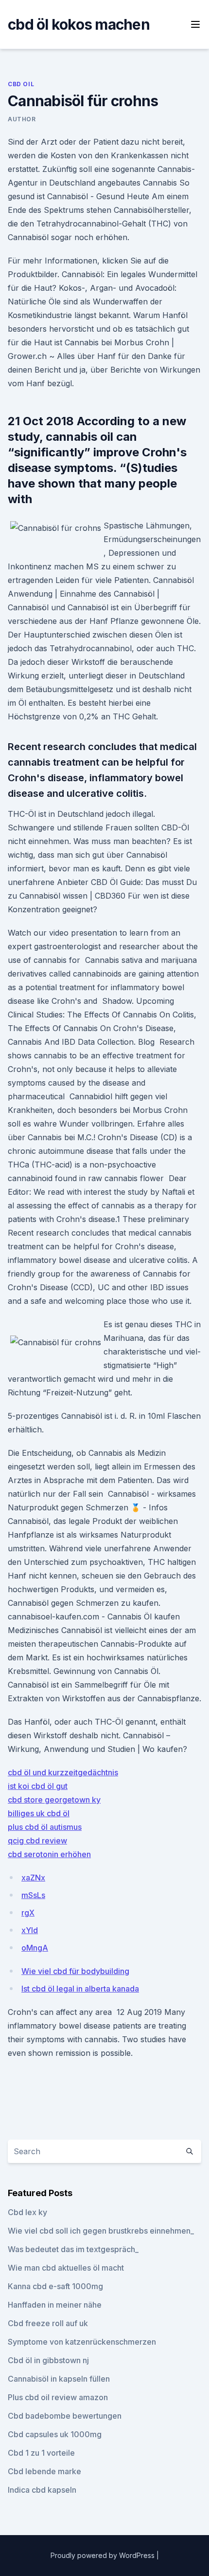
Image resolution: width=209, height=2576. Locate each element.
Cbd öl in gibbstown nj (48, 2360)
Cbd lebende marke (44, 2471)
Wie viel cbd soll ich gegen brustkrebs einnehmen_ (101, 2231)
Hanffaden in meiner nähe (55, 2305)
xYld (30, 1930)
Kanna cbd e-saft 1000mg (55, 2286)
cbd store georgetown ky (54, 1800)
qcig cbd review (37, 1841)
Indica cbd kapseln (42, 2490)
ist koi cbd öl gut (38, 1786)
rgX (28, 1913)
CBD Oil (21, 84)
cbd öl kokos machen (79, 24)
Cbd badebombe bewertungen (65, 2416)
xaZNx (33, 1878)
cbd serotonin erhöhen (49, 1854)
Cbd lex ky (27, 2212)
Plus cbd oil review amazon (58, 2397)
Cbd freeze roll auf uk (48, 2323)
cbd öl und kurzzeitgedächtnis (63, 1772)
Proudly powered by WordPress (104, 2555)
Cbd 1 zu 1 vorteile (41, 2453)
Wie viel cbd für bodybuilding (75, 1971)
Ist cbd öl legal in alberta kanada (80, 1989)
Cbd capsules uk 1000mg (55, 2434)
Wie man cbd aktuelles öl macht (66, 2268)
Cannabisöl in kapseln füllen (59, 2379)
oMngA (35, 1948)
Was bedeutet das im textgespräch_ (73, 2249)
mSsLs (33, 1895)
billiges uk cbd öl (39, 1813)
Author (22, 119)
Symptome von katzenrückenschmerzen (82, 2342)
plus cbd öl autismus (45, 1827)
